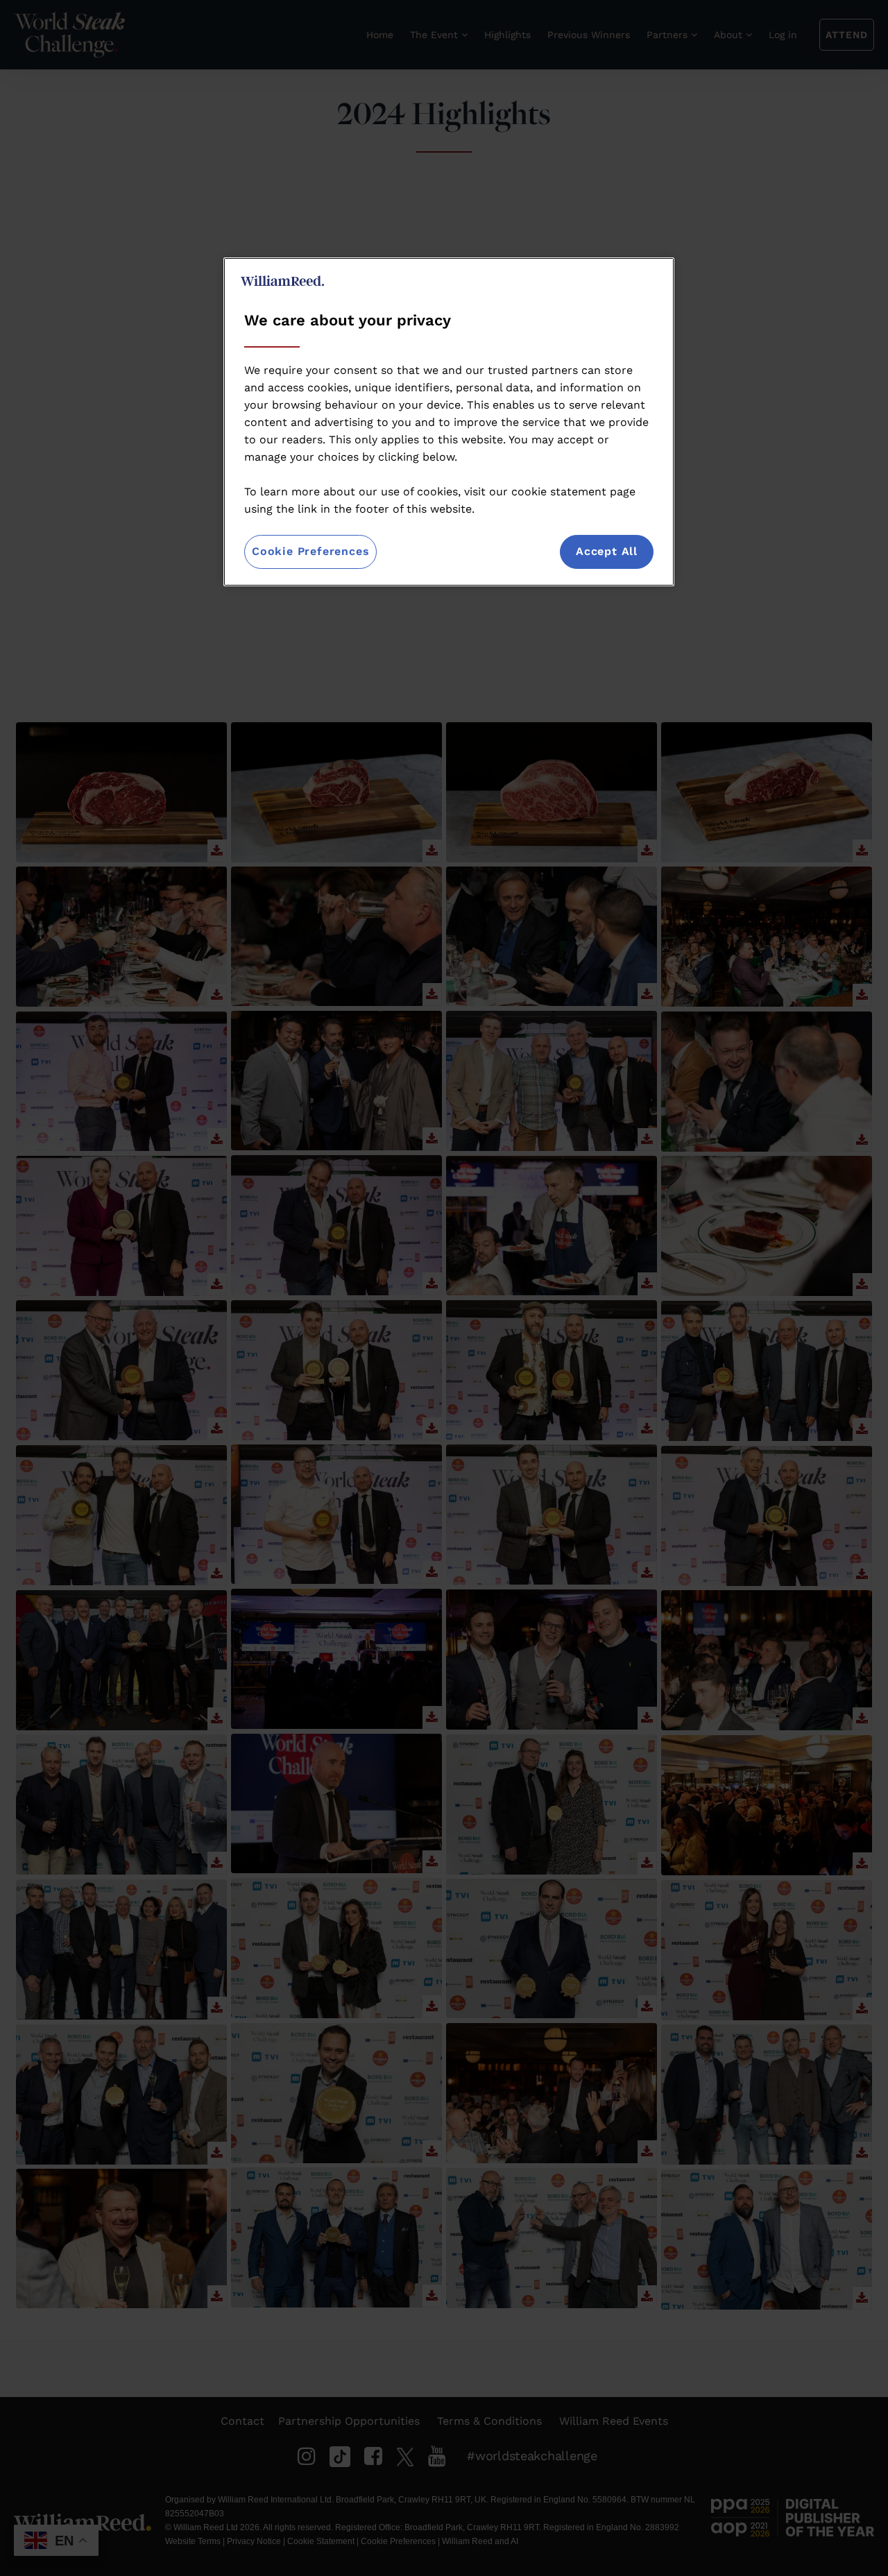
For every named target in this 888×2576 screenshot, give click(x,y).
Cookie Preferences (310, 551)
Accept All (607, 551)
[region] (449, 421)
